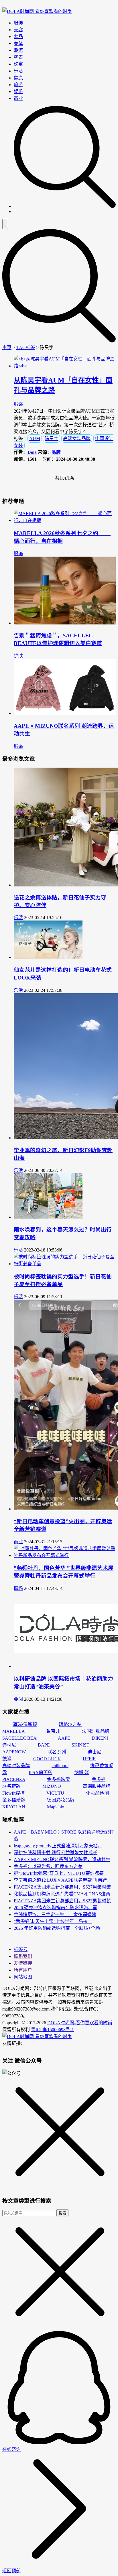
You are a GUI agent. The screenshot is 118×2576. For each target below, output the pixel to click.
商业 (18, 98)
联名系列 (57, 1752)
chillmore (60, 1766)
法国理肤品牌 (96, 1731)
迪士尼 (95, 1752)
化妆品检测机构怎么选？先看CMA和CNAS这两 (62, 1894)
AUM (35, 438)
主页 (7, 347)
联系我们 (23, 1956)
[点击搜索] (65, 206)
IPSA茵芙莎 (41, 1772)
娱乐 (18, 91)
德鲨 (7, 1759)
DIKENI (100, 1738)
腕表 (18, 57)
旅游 (18, 85)
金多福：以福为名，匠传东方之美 (48, 1866)
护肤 (18, 656)
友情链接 (23, 1963)
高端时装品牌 (16, 1766)
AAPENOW (14, 1752)
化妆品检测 (97, 1793)
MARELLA (13, 1731)
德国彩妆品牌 (61, 1800)
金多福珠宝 (58, 1779)
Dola (32, 452)
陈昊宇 (52, 438)
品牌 (56, 452)
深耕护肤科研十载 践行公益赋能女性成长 (56, 1853)
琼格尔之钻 (70, 1724)
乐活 (18, 71)
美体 (18, 43)
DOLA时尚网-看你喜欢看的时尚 (80, 2023)
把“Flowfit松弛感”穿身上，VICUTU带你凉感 (59, 1873)
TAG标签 (26, 347)
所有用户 (23, 1970)
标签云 (21, 1949)
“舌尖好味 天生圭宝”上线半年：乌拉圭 (53, 1921)
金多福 (99, 1779)
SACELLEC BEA (19, 1738)
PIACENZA (14, 1779)
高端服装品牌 (97, 1786)
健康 (18, 78)
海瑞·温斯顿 (25, 1724)
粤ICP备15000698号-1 (52, 2030)
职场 (18, 1588)
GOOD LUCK (47, 1759)
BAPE (44, 1745)
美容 (18, 30)
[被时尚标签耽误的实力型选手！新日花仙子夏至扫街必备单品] (65, 1264)
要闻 (18, 1699)
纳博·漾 (82, 1772)
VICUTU (55, 1793)
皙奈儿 (53, 1731)
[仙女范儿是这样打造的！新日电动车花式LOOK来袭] (48, 957)
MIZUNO (52, 1786)
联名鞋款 (11, 1786)
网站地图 (23, 1977)
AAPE (64, 1738)
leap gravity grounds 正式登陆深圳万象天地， (58, 1846)
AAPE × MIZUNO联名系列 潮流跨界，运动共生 (62, 1859)
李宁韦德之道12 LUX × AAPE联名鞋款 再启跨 (60, 1880)
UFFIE (89, 1759)
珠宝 (18, 64)
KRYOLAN (14, 1807)
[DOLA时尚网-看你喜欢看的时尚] (37, 11)
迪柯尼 (9, 1745)
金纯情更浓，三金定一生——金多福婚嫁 (55, 1914)
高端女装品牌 (77, 438)
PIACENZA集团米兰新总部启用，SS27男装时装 (62, 1887)
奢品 (18, 37)
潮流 (18, 50)
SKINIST (80, 1745)
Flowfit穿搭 (13, 1793)
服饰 (18, 23)
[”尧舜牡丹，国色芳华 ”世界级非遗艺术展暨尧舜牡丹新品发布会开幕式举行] (65, 1555)
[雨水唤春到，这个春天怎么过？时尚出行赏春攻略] (48, 1217)
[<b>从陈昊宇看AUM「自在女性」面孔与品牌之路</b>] (65, 366)
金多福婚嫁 (14, 1800)
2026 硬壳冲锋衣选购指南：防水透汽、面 (56, 1908)
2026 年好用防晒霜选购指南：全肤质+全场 (57, 1928)
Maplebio (56, 1807)
